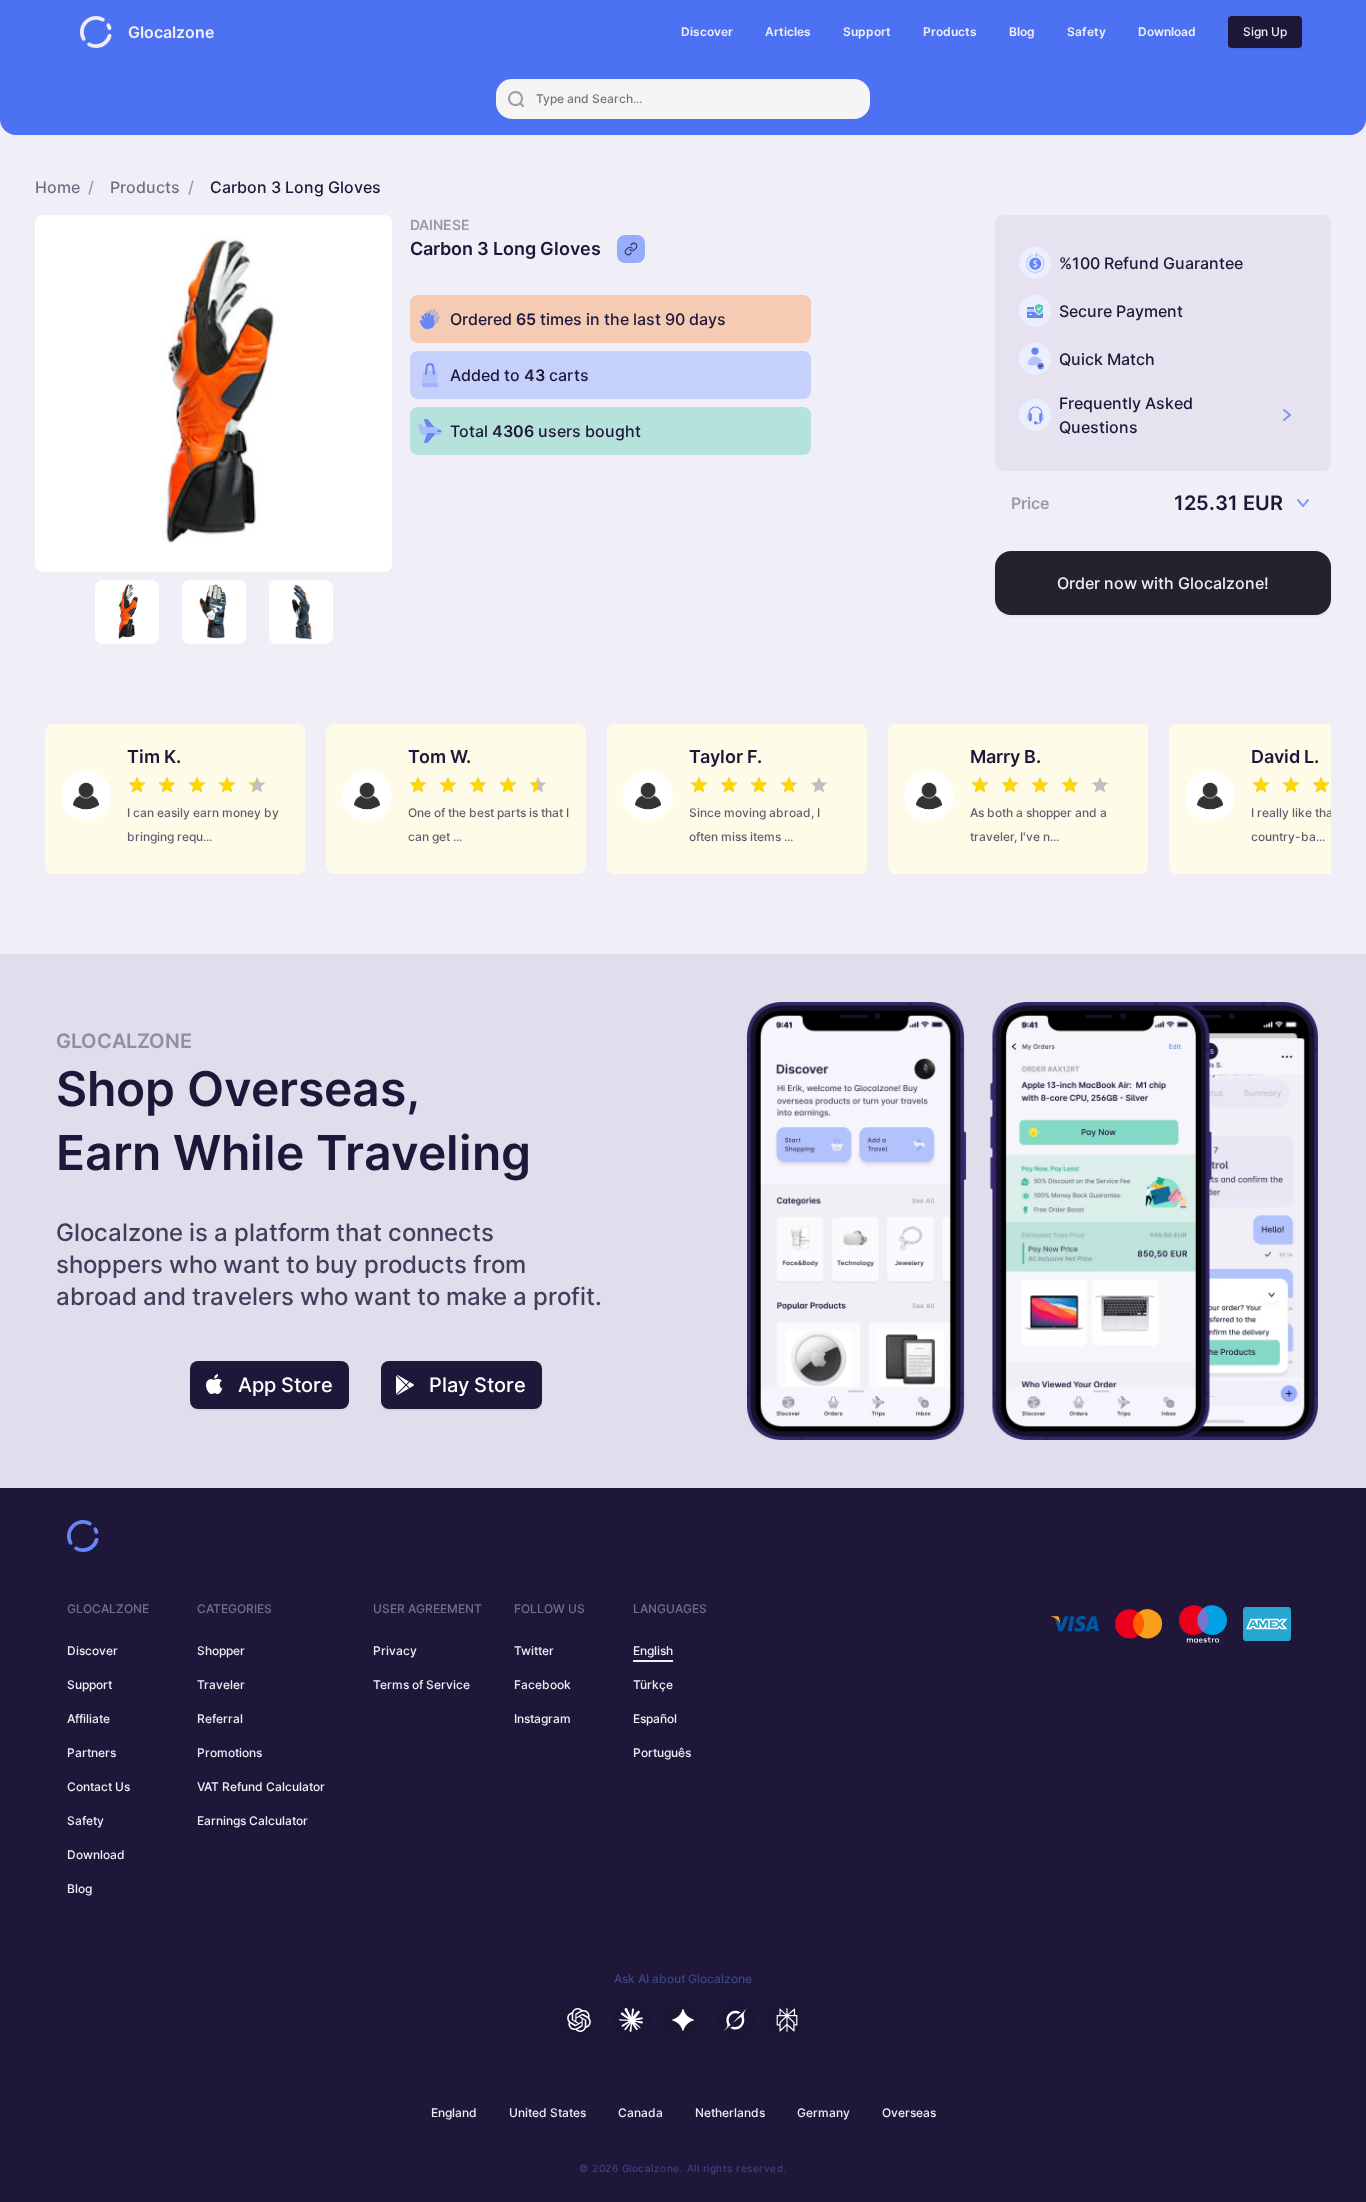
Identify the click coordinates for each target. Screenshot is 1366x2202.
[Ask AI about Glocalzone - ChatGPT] (579, 2020)
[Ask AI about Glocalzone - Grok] (735, 2020)
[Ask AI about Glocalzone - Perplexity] (787, 2020)
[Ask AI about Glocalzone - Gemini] (683, 2020)
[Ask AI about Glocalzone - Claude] (631, 2020)
